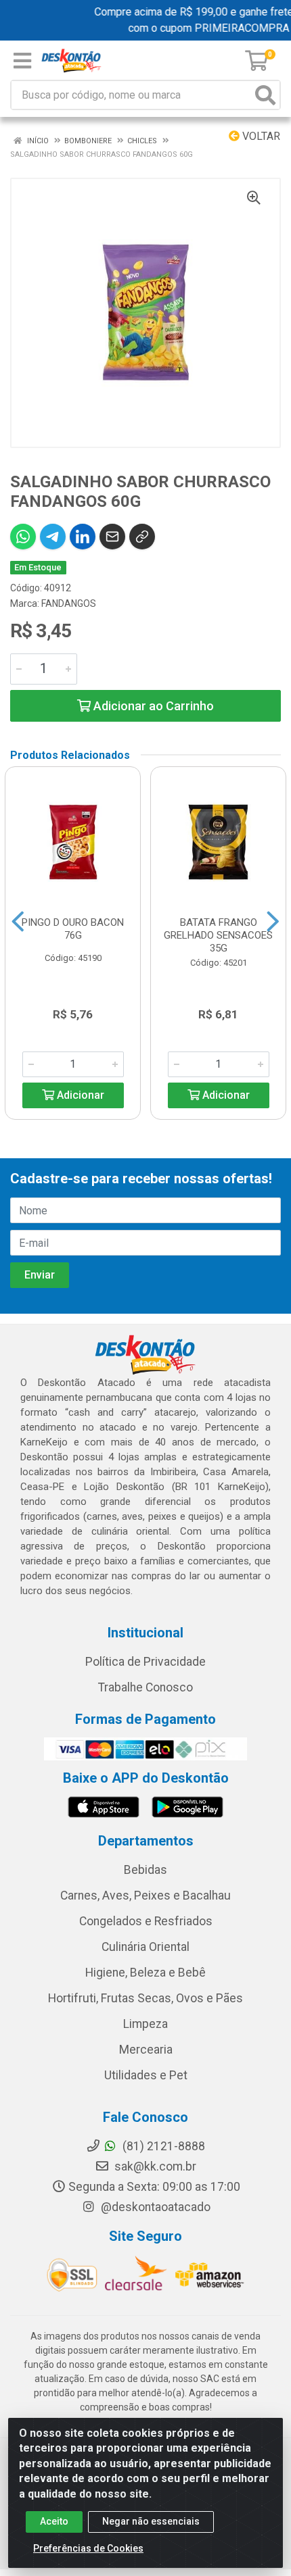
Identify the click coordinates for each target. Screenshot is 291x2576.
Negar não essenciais (151, 2521)
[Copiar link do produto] (142, 537)
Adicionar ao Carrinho (152, 706)
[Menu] (22, 61)
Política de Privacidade (145, 1662)
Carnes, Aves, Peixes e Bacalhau (145, 1896)
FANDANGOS (69, 603)
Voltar (260, 136)
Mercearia (146, 2050)
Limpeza (145, 2024)
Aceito (54, 2521)
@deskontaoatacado (154, 2207)
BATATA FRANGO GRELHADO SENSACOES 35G (218, 935)
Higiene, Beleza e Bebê (145, 1973)
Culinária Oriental (145, 1947)
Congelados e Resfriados (146, 1921)
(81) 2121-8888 (162, 2146)
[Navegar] (18, 922)
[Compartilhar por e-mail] (112, 537)
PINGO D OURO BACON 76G (73, 929)
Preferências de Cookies (88, 2548)
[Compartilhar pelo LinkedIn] (83, 537)
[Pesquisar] (265, 95)
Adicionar (79, 1095)
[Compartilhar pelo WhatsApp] (23, 537)
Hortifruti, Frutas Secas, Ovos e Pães (145, 1998)
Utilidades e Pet (146, 2075)
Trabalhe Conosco (145, 1687)
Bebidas (145, 1870)
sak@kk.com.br (154, 2166)
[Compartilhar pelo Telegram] (53, 537)
